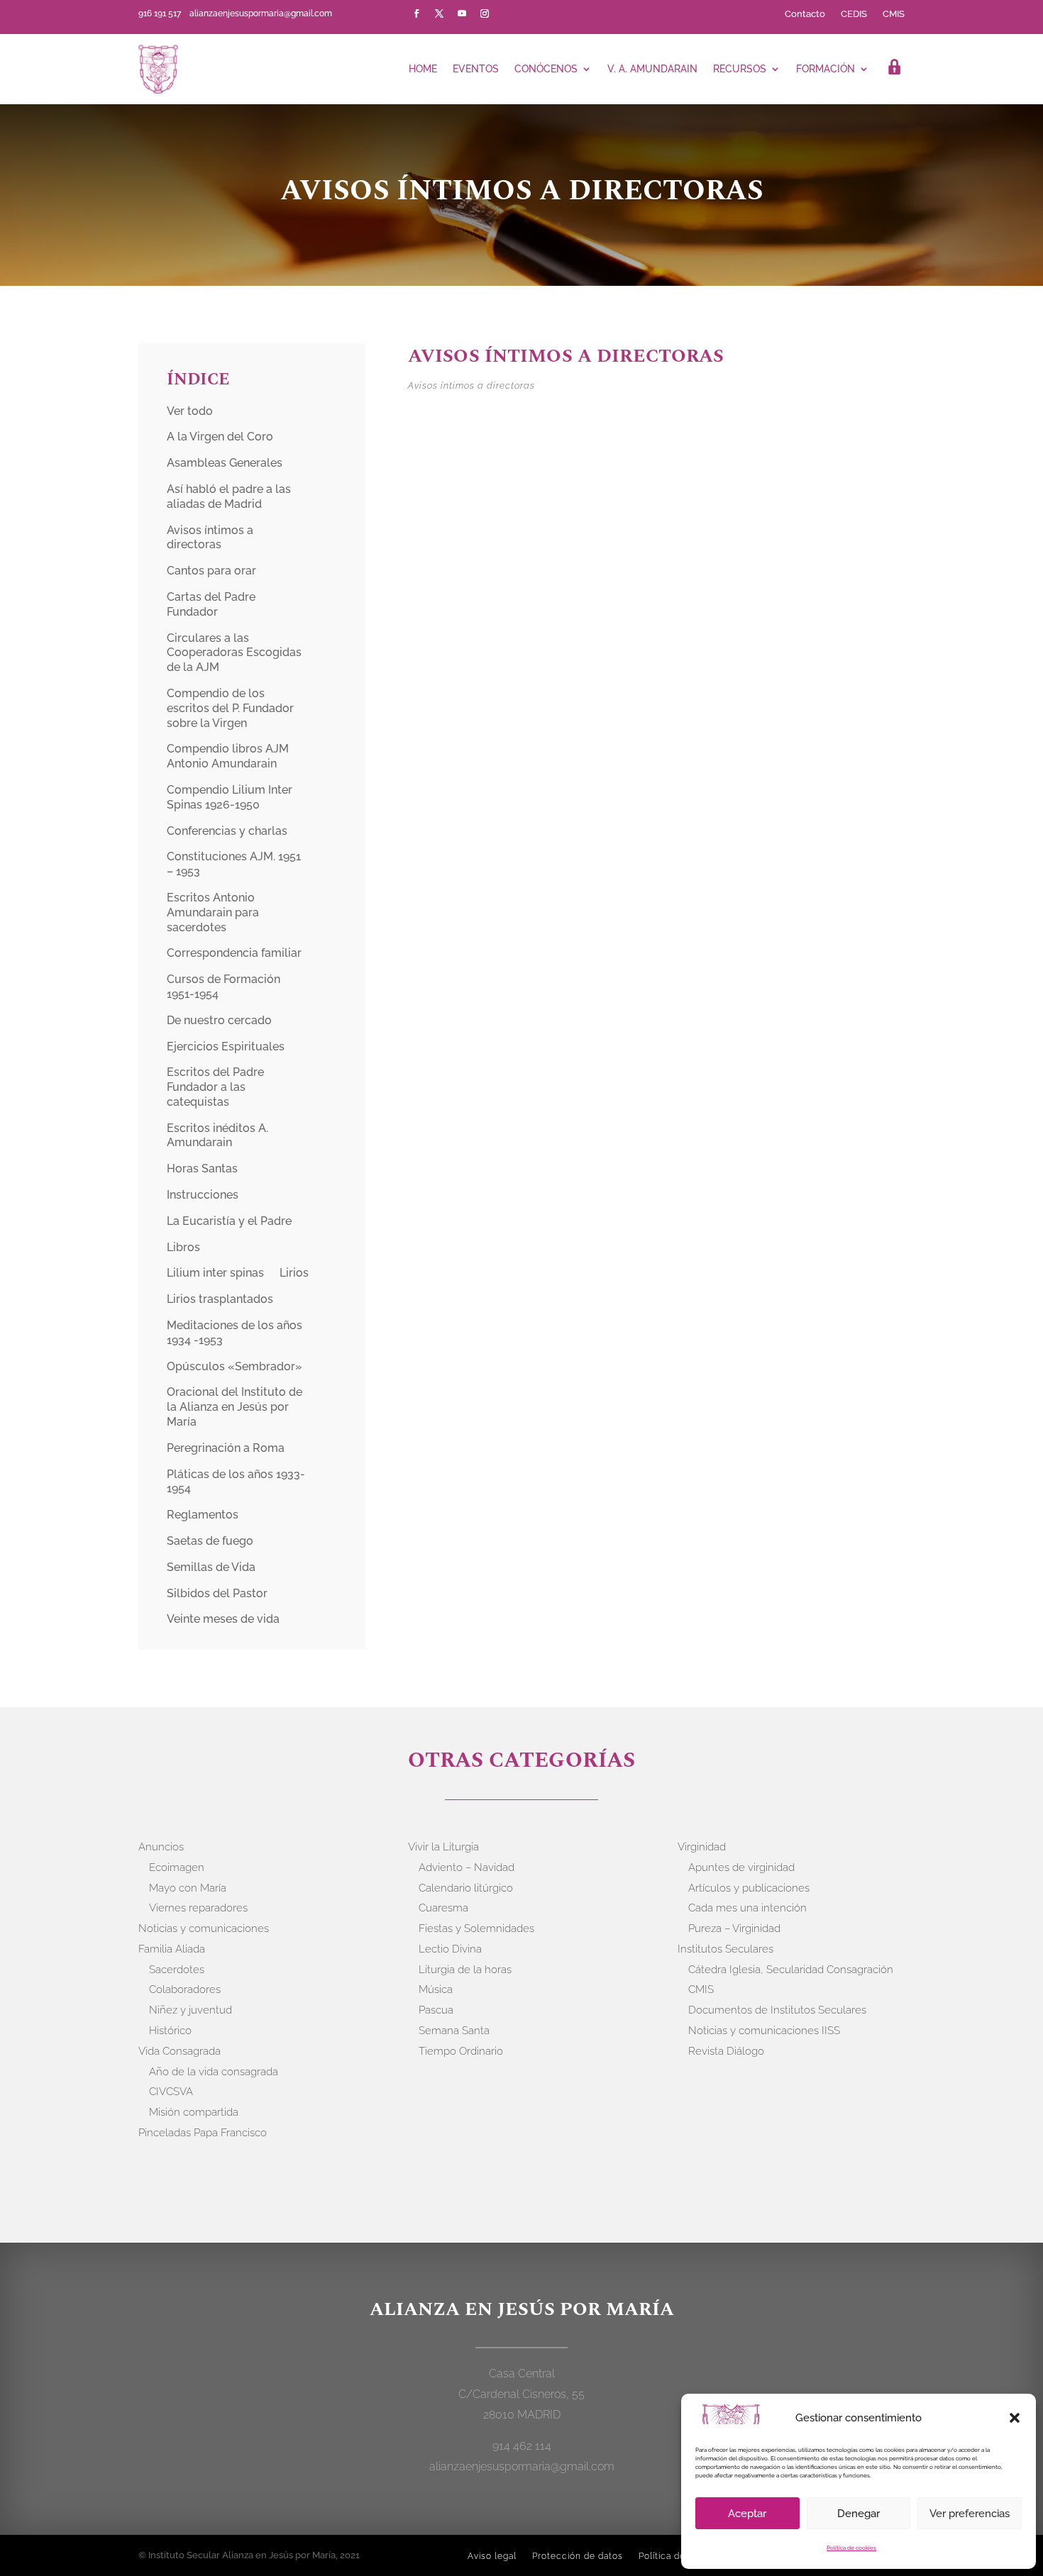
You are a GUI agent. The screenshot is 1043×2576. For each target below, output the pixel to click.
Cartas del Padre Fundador (211, 604)
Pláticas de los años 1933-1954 (236, 1482)
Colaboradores (185, 1989)
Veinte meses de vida (223, 1619)
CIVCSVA (171, 2092)
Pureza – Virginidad (734, 1928)
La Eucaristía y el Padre (229, 1221)
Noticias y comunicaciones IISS (764, 2031)
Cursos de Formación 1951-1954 (223, 987)
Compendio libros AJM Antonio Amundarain (228, 756)
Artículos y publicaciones (749, 1888)
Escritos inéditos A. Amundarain (217, 1136)
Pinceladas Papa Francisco (203, 2133)
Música (436, 1989)
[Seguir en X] (439, 13)
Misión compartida (194, 2112)
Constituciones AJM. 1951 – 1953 (234, 864)
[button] (1015, 2418)
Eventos (476, 69)
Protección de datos (578, 2556)
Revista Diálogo (726, 2051)
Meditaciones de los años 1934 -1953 (234, 1333)
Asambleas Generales (225, 463)
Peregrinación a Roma (226, 1448)
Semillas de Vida (211, 1567)
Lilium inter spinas (215, 1273)
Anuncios (161, 1847)
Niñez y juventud (191, 2010)
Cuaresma (443, 1908)
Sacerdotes (177, 1970)
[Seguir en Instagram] (485, 13)
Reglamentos (203, 1515)
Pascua (436, 2010)
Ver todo (190, 411)
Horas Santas (202, 1168)
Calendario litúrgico (466, 1888)
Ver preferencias (970, 2514)
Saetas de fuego (210, 1541)
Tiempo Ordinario (461, 2051)
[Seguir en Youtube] (462, 13)
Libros (183, 1247)
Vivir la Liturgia (443, 1847)
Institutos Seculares (725, 1949)
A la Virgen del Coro (220, 437)
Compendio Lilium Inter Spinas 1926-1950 (230, 797)
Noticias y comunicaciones (204, 1928)
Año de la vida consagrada (214, 2072)
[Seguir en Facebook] (416, 13)
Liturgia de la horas (465, 1970)
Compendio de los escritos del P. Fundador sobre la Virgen (230, 708)
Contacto (805, 14)
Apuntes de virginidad (741, 1867)
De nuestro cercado (219, 1020)
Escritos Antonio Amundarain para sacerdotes (213, 912)
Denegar (859, 2514)
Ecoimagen (177, 1867)
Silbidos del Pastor (217, 1593)
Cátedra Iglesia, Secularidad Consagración (791, 1970)
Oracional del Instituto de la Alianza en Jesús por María (234, 1407)
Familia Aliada (172, 1949)
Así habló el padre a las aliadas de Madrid (229, 496)
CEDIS (854, 14)
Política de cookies (851, 2548)
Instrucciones (203, 1195)
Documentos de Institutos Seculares (777, 2010)
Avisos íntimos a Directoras (566, 356)
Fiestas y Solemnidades (476, 1928)
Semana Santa (454, 2031)
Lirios (294, 1273)
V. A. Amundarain (652, 69)
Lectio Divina (450, 1949)
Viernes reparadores (198, 1908)
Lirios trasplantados (220, 1299)
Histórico (170, 2031)
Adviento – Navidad (467, 1867)
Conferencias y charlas (227, 831)
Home (423, 69)
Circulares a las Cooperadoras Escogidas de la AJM (234, 653)
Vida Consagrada (180, 2051)
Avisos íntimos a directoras (210, 538)
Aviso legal (492, 2556)
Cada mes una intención (747, 1908)
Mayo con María (188, 1888)
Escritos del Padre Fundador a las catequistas (215, 1087)
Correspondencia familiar (234, 953)
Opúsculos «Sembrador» (234, 1366)
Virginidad (702, 1847)
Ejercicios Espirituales (226, 1046)
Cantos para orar (211, 571)
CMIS (894, 14)
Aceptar (747, 2514)
